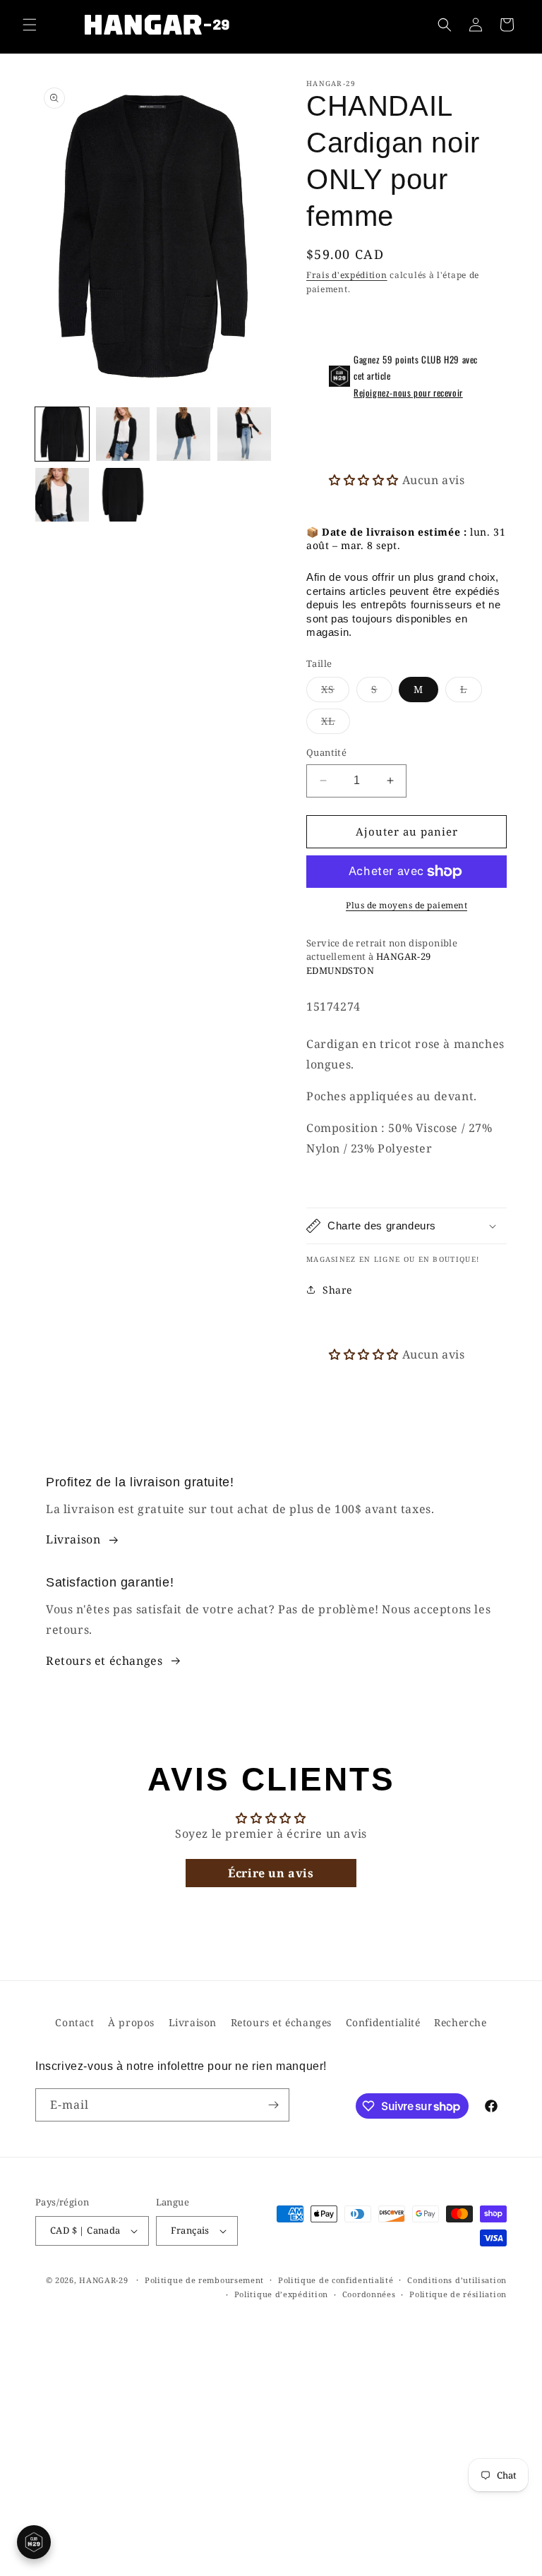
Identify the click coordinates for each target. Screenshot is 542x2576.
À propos (131, 2022)
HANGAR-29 (103, 2280)
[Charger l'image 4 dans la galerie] (244, 434)
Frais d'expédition (347, 275)
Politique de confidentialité (336, 2280)
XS (335, 692)
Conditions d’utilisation (457, 2280)
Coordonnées (369, 2294)
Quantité (326, 752)
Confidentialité (383, 2022)
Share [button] (337, 1290)
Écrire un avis (271, 1873)
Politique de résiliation (458, 2294)
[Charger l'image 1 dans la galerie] (62, 434)
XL (336, 724)
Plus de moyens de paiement (406, 905)
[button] (30, 25)
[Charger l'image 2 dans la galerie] (123, 434)
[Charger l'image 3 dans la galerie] (183, 434)
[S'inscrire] (273, 2105)
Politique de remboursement (204, 2280)
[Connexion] (476, 25)
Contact (74, 2022)
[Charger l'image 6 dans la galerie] (123, 495)
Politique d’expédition (281, 2294)
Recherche (460, 2022)
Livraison (73, 1539)
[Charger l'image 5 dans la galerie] (62, 495)
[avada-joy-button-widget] (34, 2542)
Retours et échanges (104, 1661)
